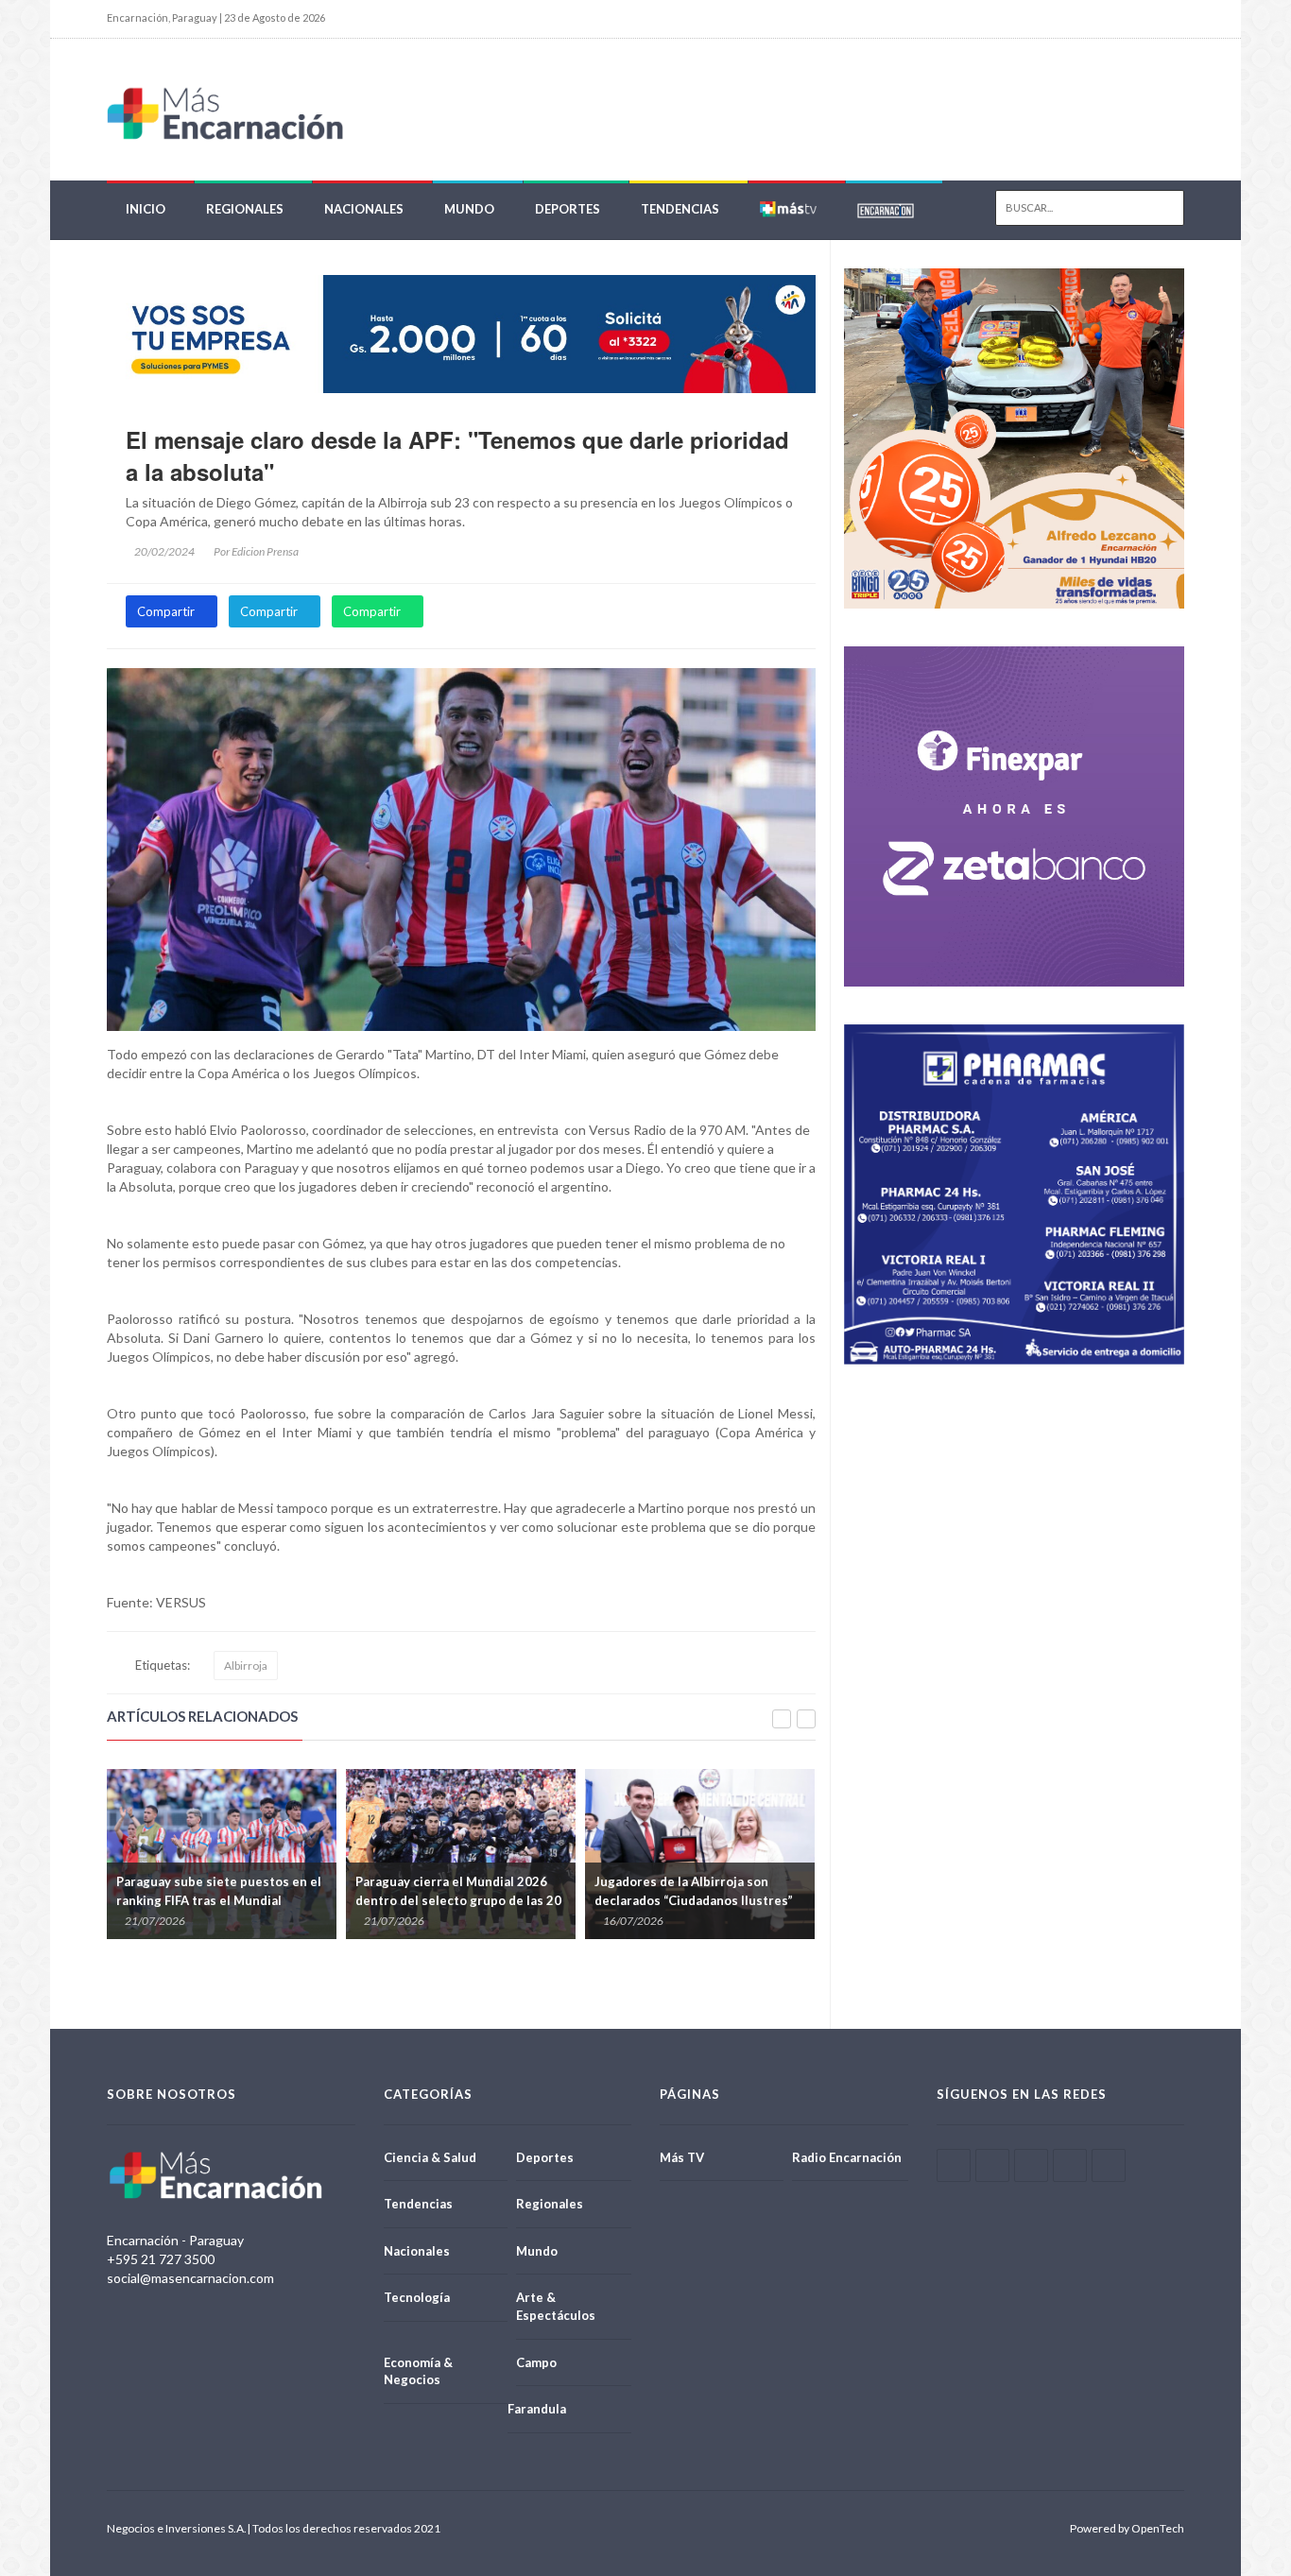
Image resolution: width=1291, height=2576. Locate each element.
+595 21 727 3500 (161, 2259)
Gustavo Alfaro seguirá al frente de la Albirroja (701, 1891)
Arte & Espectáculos (556, 2306)
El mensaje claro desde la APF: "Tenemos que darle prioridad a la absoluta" (457, 455)
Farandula (537, 2409)
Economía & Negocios (418, 2371)
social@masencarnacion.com (190, 2278)
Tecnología (417, 2297)
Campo (536, 2362)
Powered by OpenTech (1127, 2528)
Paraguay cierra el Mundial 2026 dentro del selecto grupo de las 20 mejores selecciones (220, 1900)
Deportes (568, 209)
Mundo (469, 209)
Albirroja (246, 1666)
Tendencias (680, 209)
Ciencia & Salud (430, 2157)
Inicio (146, 209)
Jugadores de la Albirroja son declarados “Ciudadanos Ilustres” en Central (456, 1900)
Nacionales (364, 209)
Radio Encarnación (847, 2157)
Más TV (682, 2157)
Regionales (245, 209)
